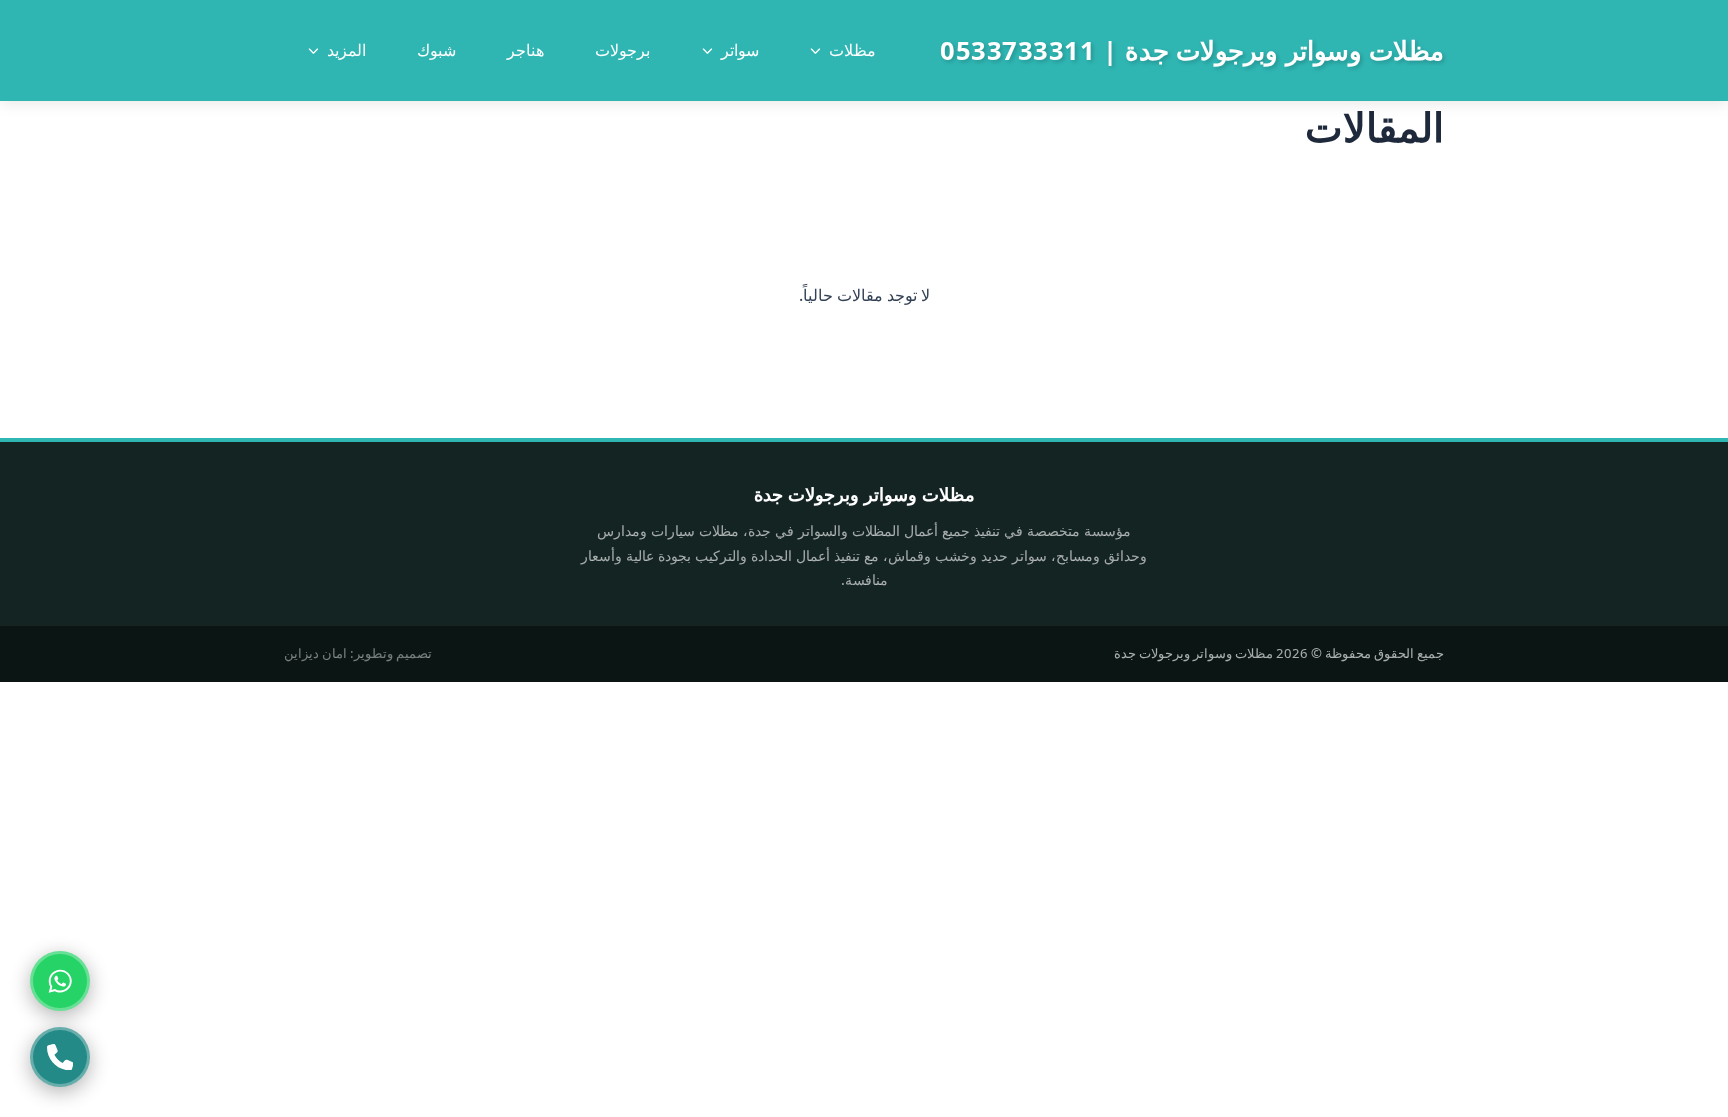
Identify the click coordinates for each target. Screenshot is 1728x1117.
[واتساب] (60, 981)
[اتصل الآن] (60, 1057)
